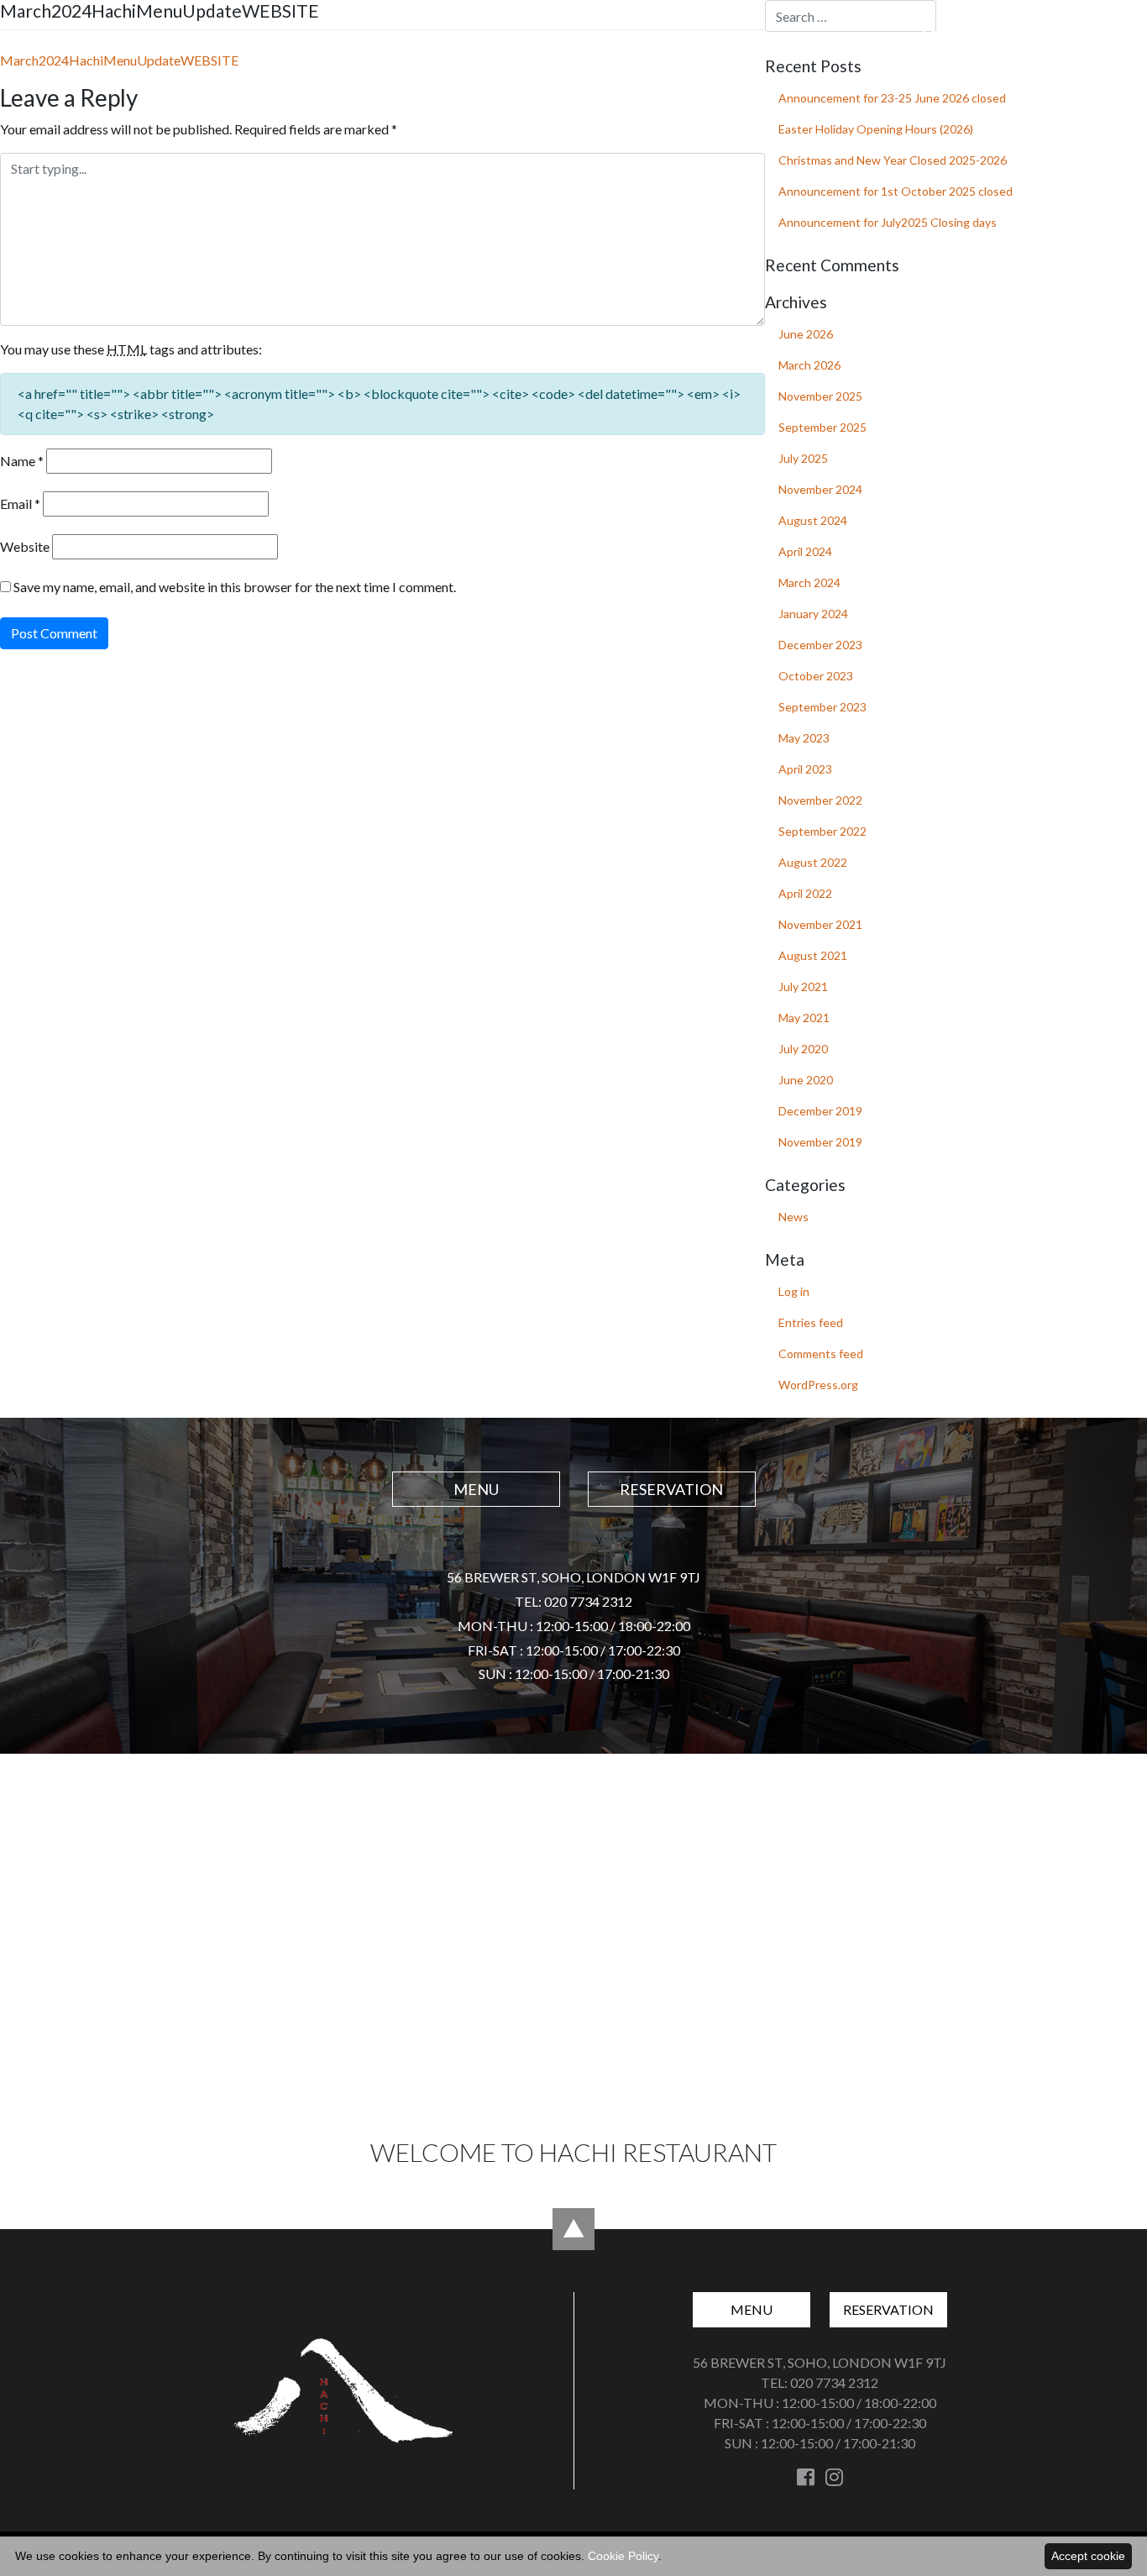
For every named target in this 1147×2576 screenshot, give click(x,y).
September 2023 (822, 707)
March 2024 (809, 582)
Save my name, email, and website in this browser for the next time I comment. (235, 587)
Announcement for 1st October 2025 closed (896, 191)
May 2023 (804, 738)
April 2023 (805, 769)
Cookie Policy (623, 2556)
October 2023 (816, 676)
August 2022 (813, 862)
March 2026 (809, 365)
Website (25, 546)
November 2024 (820, 489)
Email (20, 504)
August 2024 (813, 520)
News (793, 1217)
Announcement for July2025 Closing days (888, 222)
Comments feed (821, 1354)
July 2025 (803, 458)
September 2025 (822, 427)
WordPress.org (818, 1385)
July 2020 (803, 1049)
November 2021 (820, 924)
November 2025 (820, 396)
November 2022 (820, 800)
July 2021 (803, 986)
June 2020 (806, 1080)
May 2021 (804, 1018)
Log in (794, 1291)
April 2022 (805, 893)
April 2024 (805, 551)
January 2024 (813, 614)
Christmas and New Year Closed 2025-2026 (893, 160)
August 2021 (813, 955)
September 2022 (822, 831)
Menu (943, 33)
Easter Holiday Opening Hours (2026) (876, 129)
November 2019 (820, 1142)
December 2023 (820, 645)
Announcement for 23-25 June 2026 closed (892, 98)
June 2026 (806, 334)
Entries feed (811, 1322)
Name (22, 461)
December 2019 (820, 1111)
